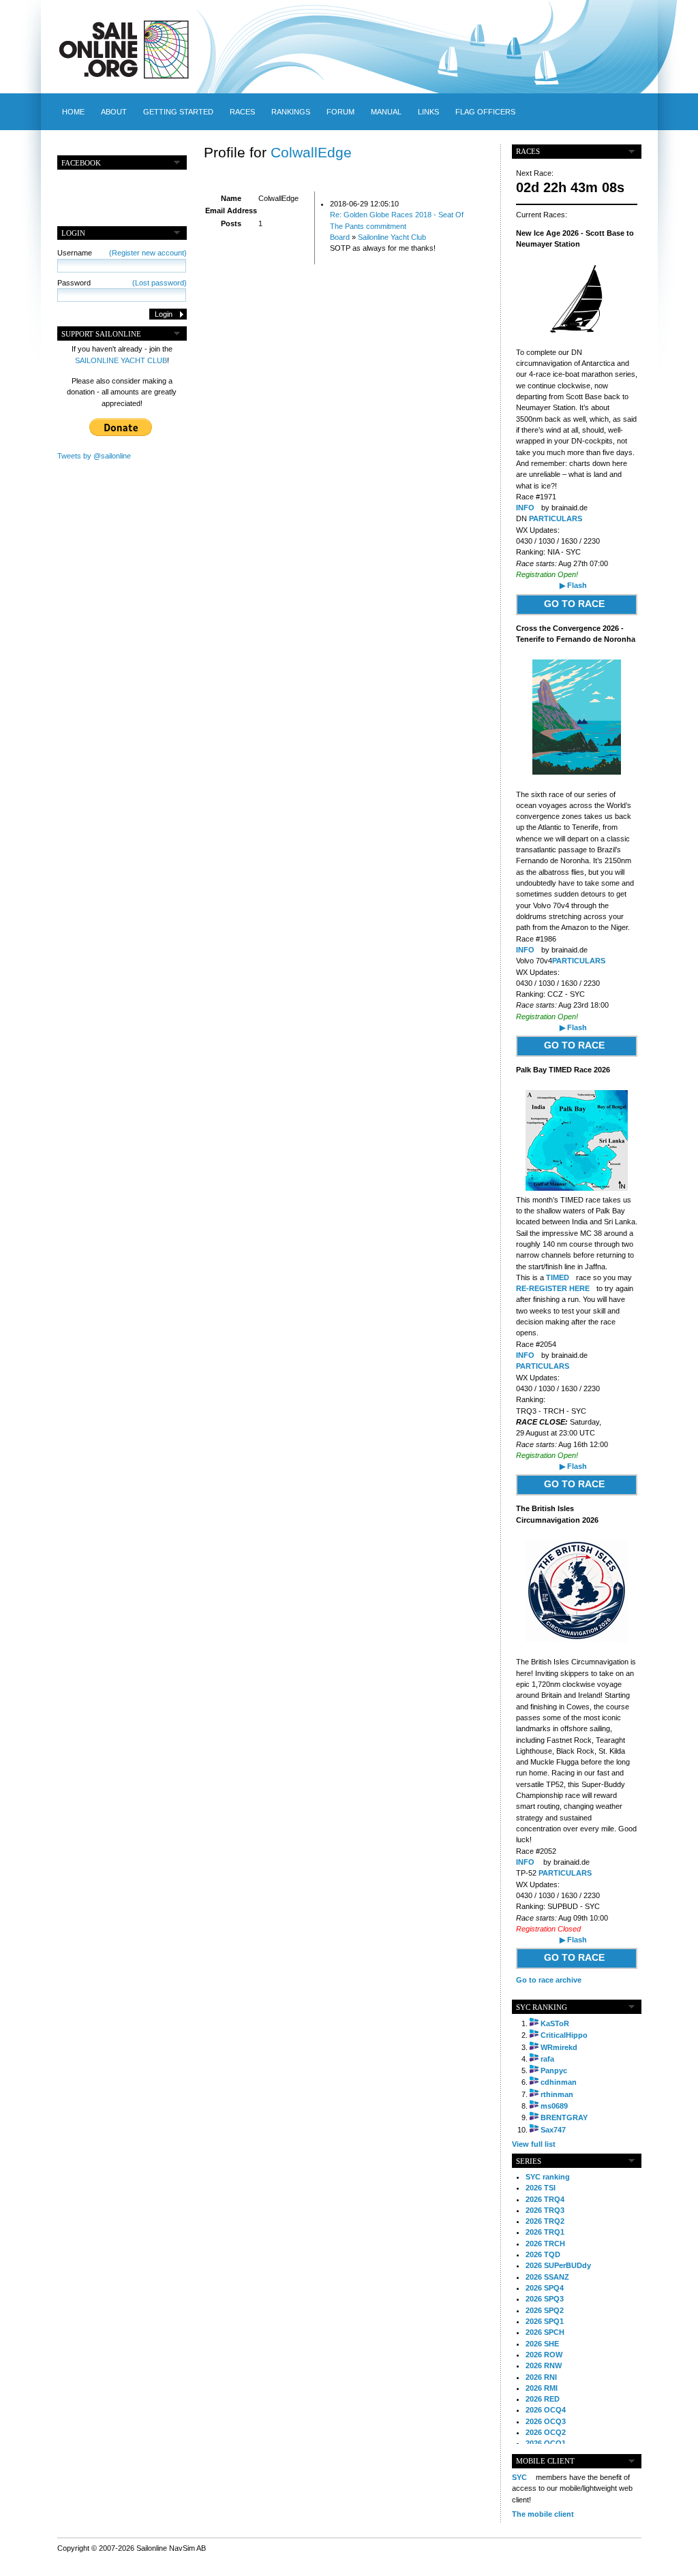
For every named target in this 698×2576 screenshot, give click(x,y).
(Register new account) (148, 253)
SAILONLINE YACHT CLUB (121, 360)
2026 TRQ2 (545, 2221)
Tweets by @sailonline (94, 456)
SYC (519, 2477)
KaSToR (555, 2023)
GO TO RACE (574, 604)
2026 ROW (544, 2355)
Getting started (178, 112)
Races (242, 112)
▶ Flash (573, 585)
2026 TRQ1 (545, 2232)
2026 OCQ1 (546, 2443)
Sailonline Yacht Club (392, 237)
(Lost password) (160, 283)
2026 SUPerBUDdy (558, 2265)
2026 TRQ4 (545, 2199)
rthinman (557, 2094)
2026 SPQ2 (545, 2310)
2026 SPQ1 (545, 2321)
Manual (386, 112)
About (114, 112)
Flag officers (485, 112)
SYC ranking (548, 2177)
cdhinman (559, 2082)
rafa (547, 2059)
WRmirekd (559, 2047)
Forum (340, 112)
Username (122, 253)
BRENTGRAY (564, 2117)
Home (73, 112)
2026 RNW (544, 2365)
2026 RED (543, 2399)
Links (428, 112)
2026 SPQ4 (545, 2288)
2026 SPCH (545, 2332)
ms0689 (554, 2106)
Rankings (291, 112)
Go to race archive (549, 1980)
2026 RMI (542, 2388)
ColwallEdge (311, 152)
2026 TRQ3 (545, 2210)
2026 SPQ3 (545, 2299)
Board (340, 237)
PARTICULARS (556, 518)
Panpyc (554, 2070)
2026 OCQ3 (546, 2421)
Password (122, 283)
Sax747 (553, 2130)
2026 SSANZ (547, 2277)
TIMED (558, 1277)
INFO (525, 508)
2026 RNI (541, 2377)
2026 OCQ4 (546, 2410)
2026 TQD (543, 2254)
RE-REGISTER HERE (553, 1288)
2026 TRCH (545, 2244)
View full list (534, 2144)
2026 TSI (541, 2188)
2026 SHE (542, 2344)
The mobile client (543, 2514)
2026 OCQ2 (546, 2432)
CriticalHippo (564, 2035)
